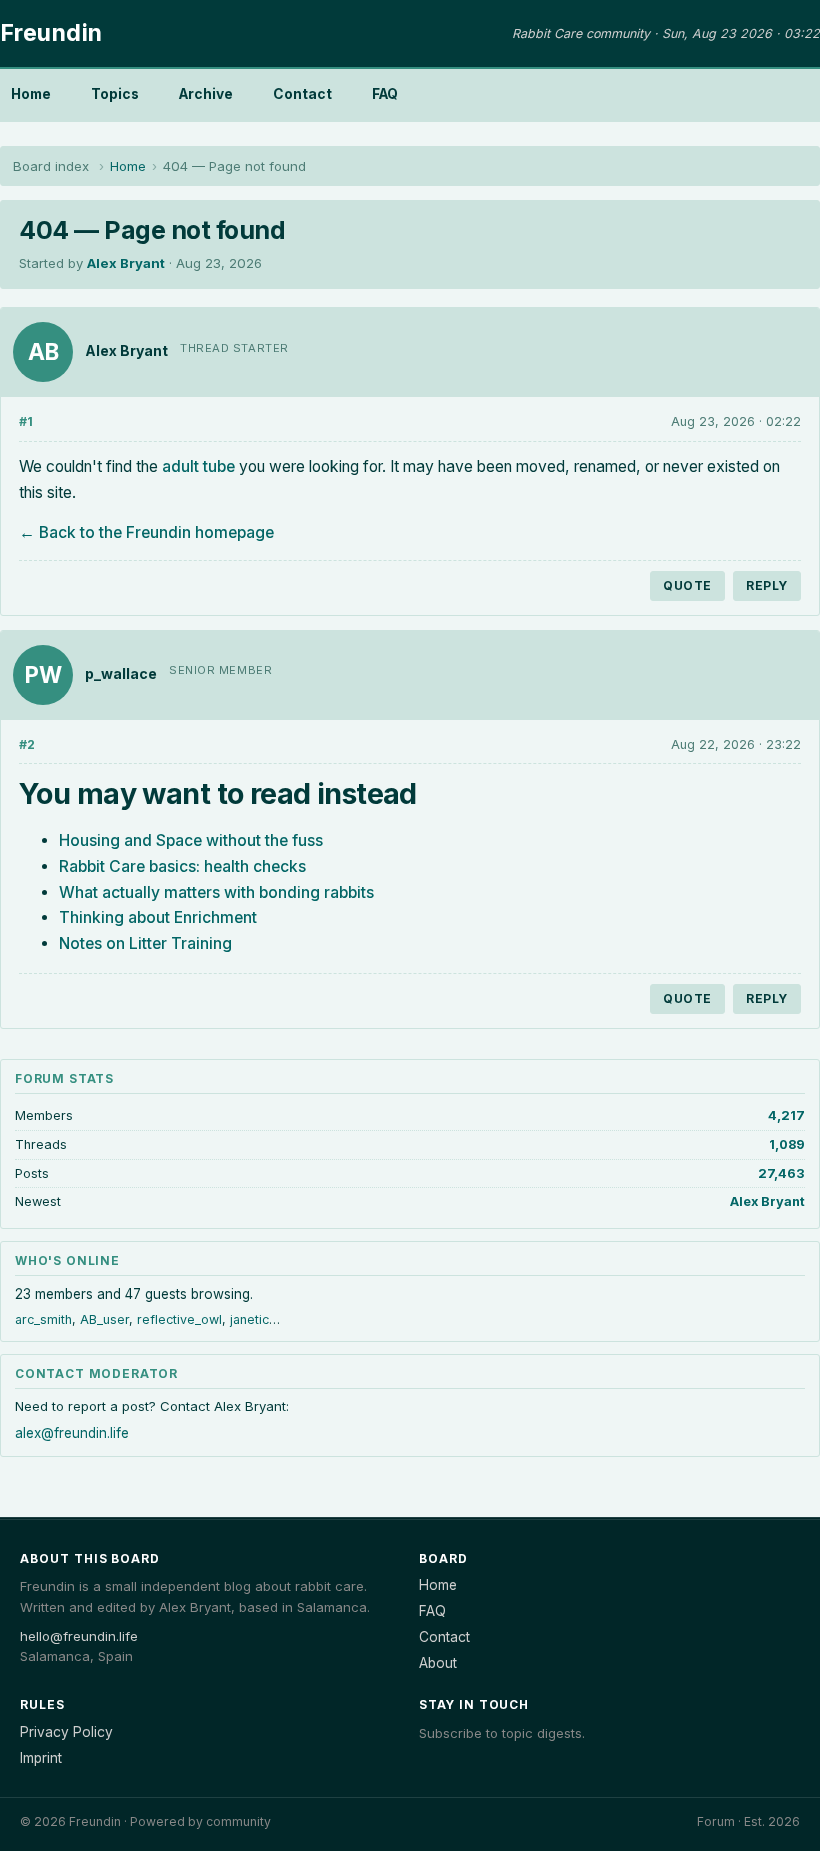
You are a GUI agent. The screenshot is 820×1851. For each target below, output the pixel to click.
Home (31, 94)
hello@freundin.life (79, 1636)
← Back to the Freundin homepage (146, 532)
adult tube (198, 466)
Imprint (41, 1758)
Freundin (51, 33)
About (438, 1663)
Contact (302, 94)
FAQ (385, 94)
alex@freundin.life (72, 1433)
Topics (115, 94)
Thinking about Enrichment (158, 917)
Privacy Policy (66, 1732)
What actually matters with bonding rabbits (216, 892)
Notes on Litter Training (145, 943)
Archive (206, 94)
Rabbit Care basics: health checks (182, 866)
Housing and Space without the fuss (191, 840)
